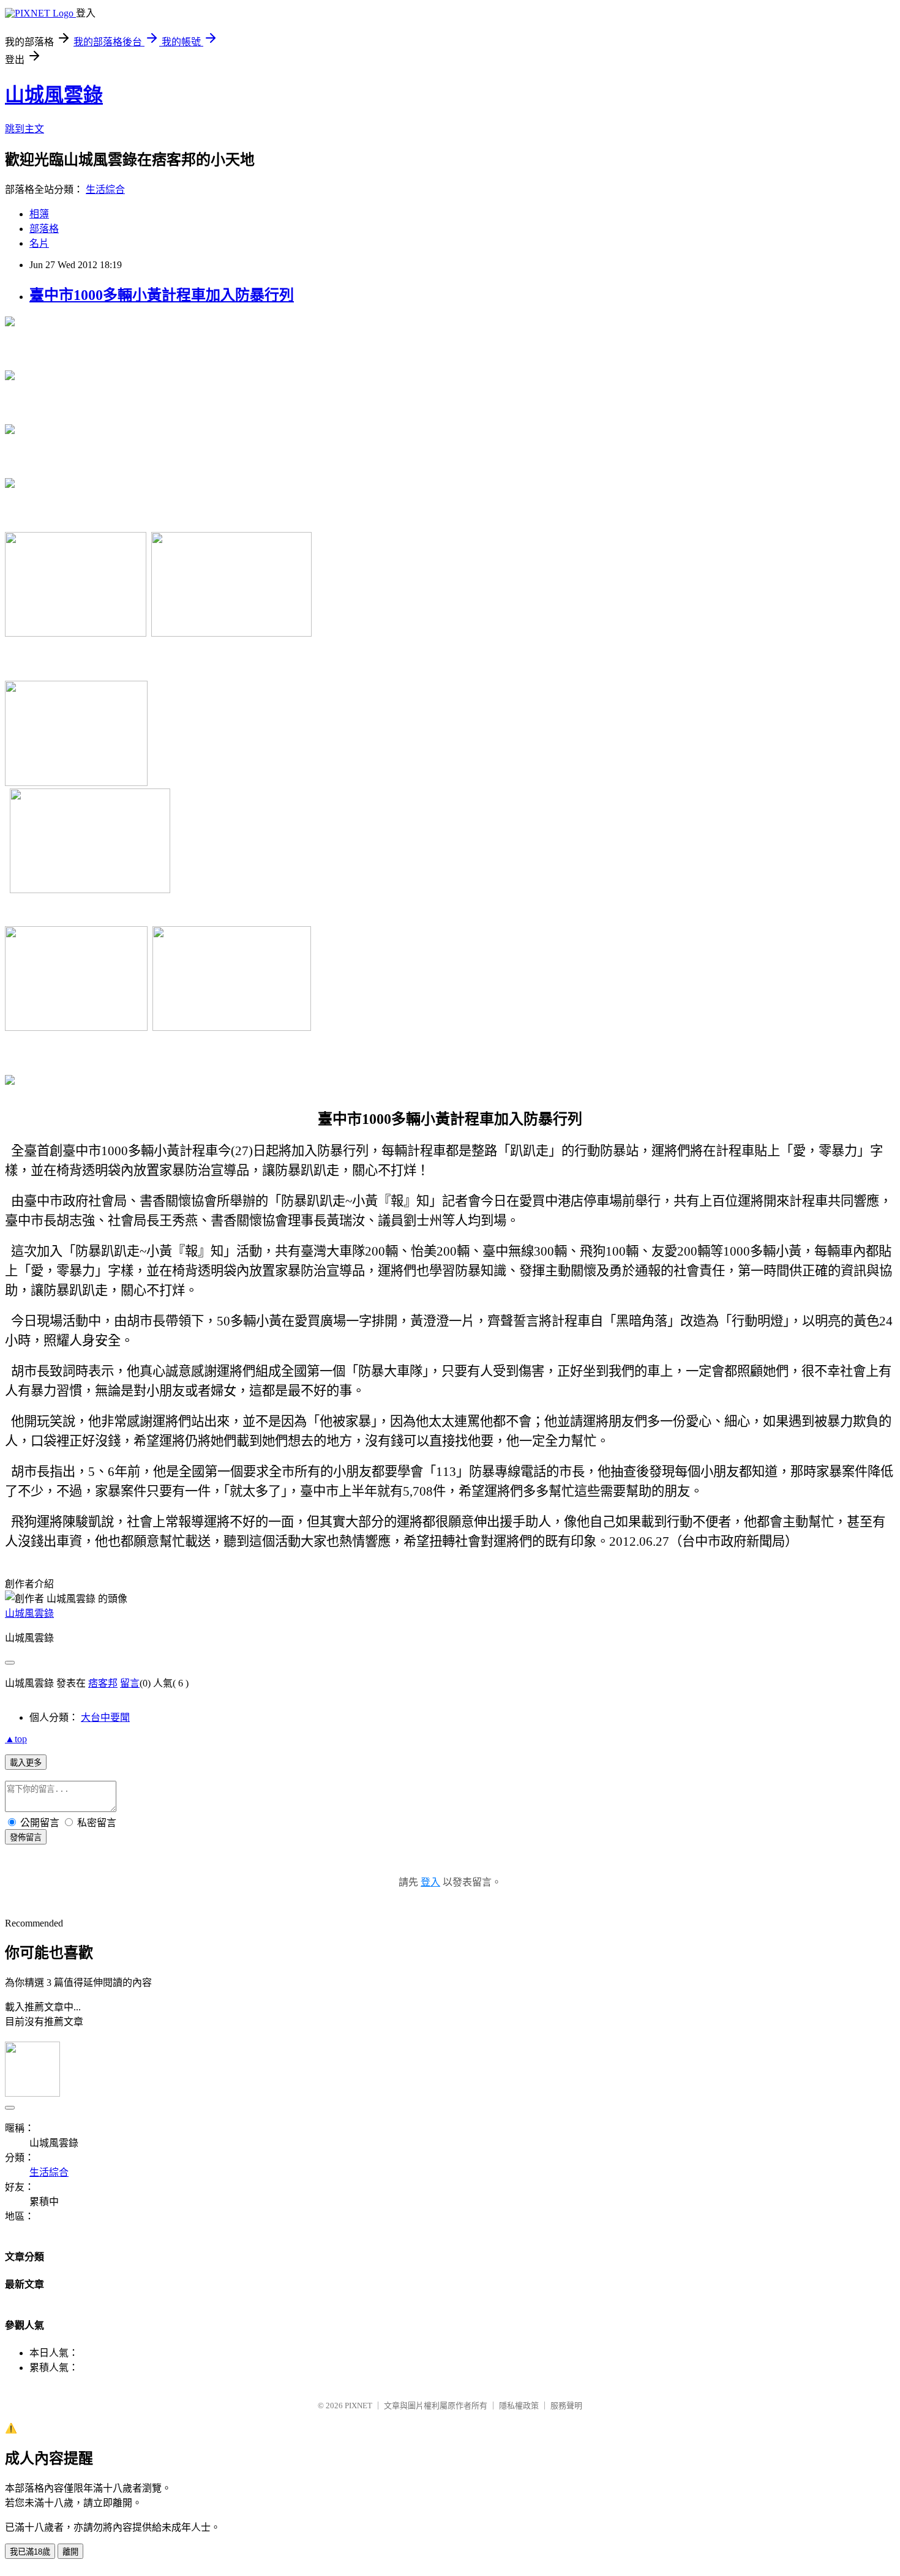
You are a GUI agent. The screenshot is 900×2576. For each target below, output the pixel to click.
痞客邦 (103, 1683)
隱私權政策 (519, 2406)
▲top (16, 1739)
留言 (130, 1683)
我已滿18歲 (30, 2552)
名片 (39, 243)
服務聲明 (566, 2406)
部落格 (44, 229)
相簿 (39, 214)
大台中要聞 (105, 1717)
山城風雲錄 (54, 95)
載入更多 (26, 1763)
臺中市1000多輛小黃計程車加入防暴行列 (162, 295)
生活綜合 (105, 189)
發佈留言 (26, 1837)
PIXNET (358, 2406)
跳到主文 (24, 129)
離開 (70, 2552)
